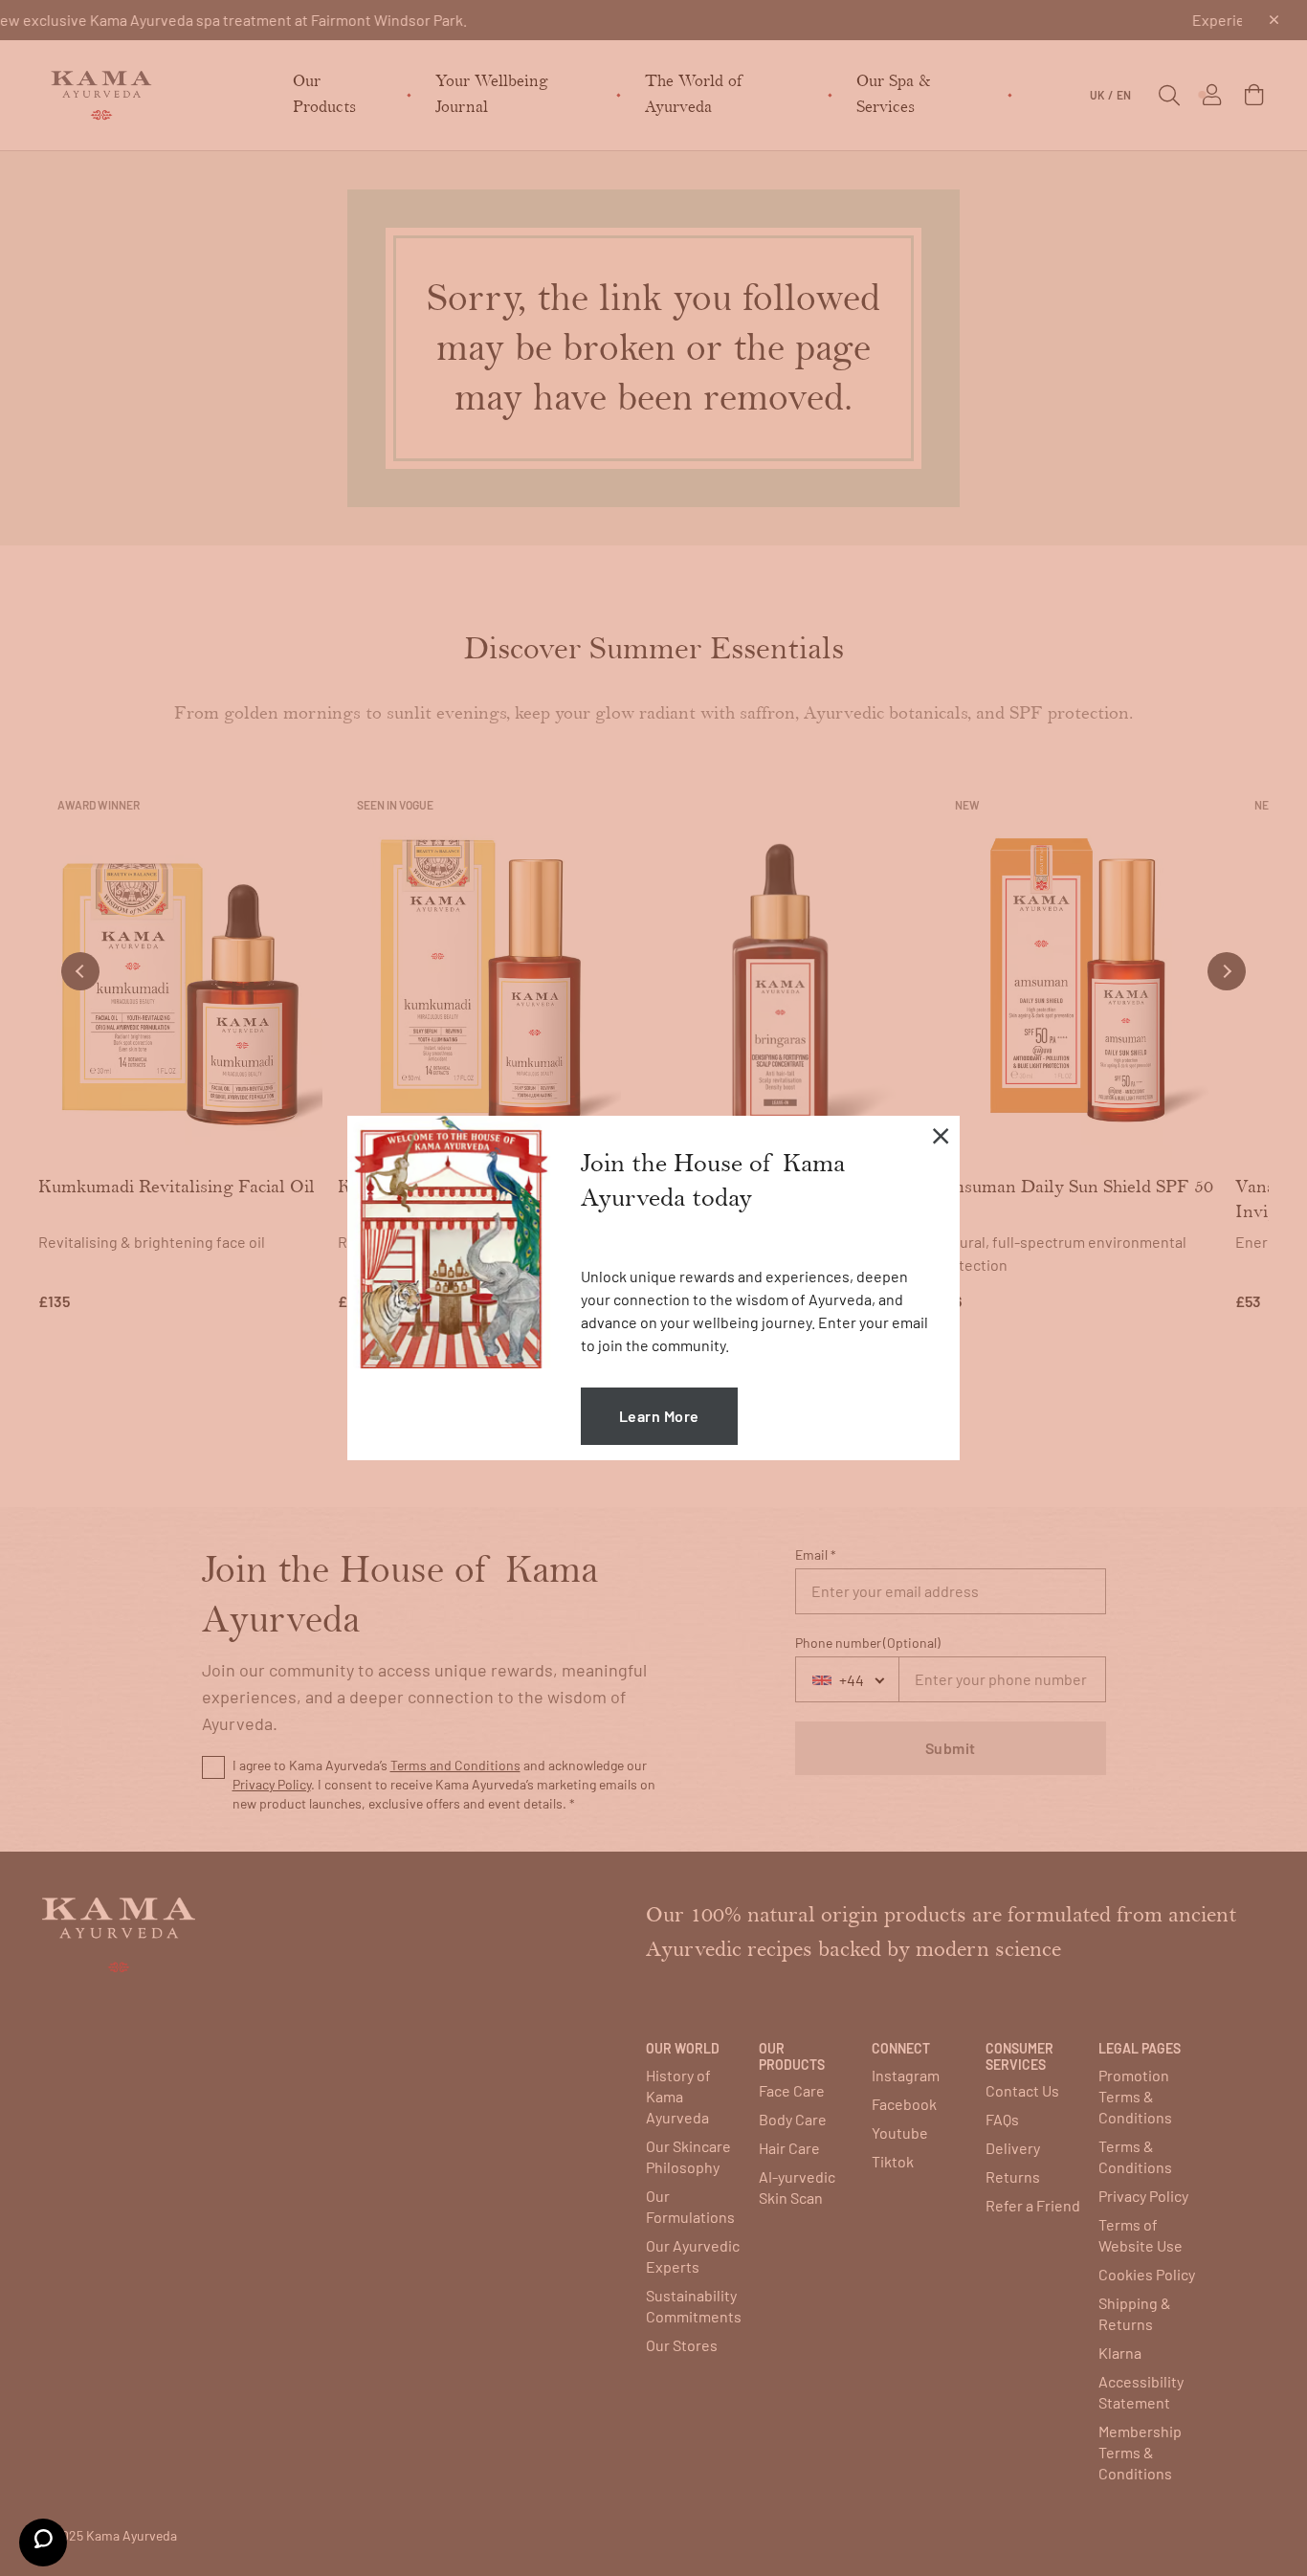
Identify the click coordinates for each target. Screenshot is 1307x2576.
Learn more (659, 1416)
